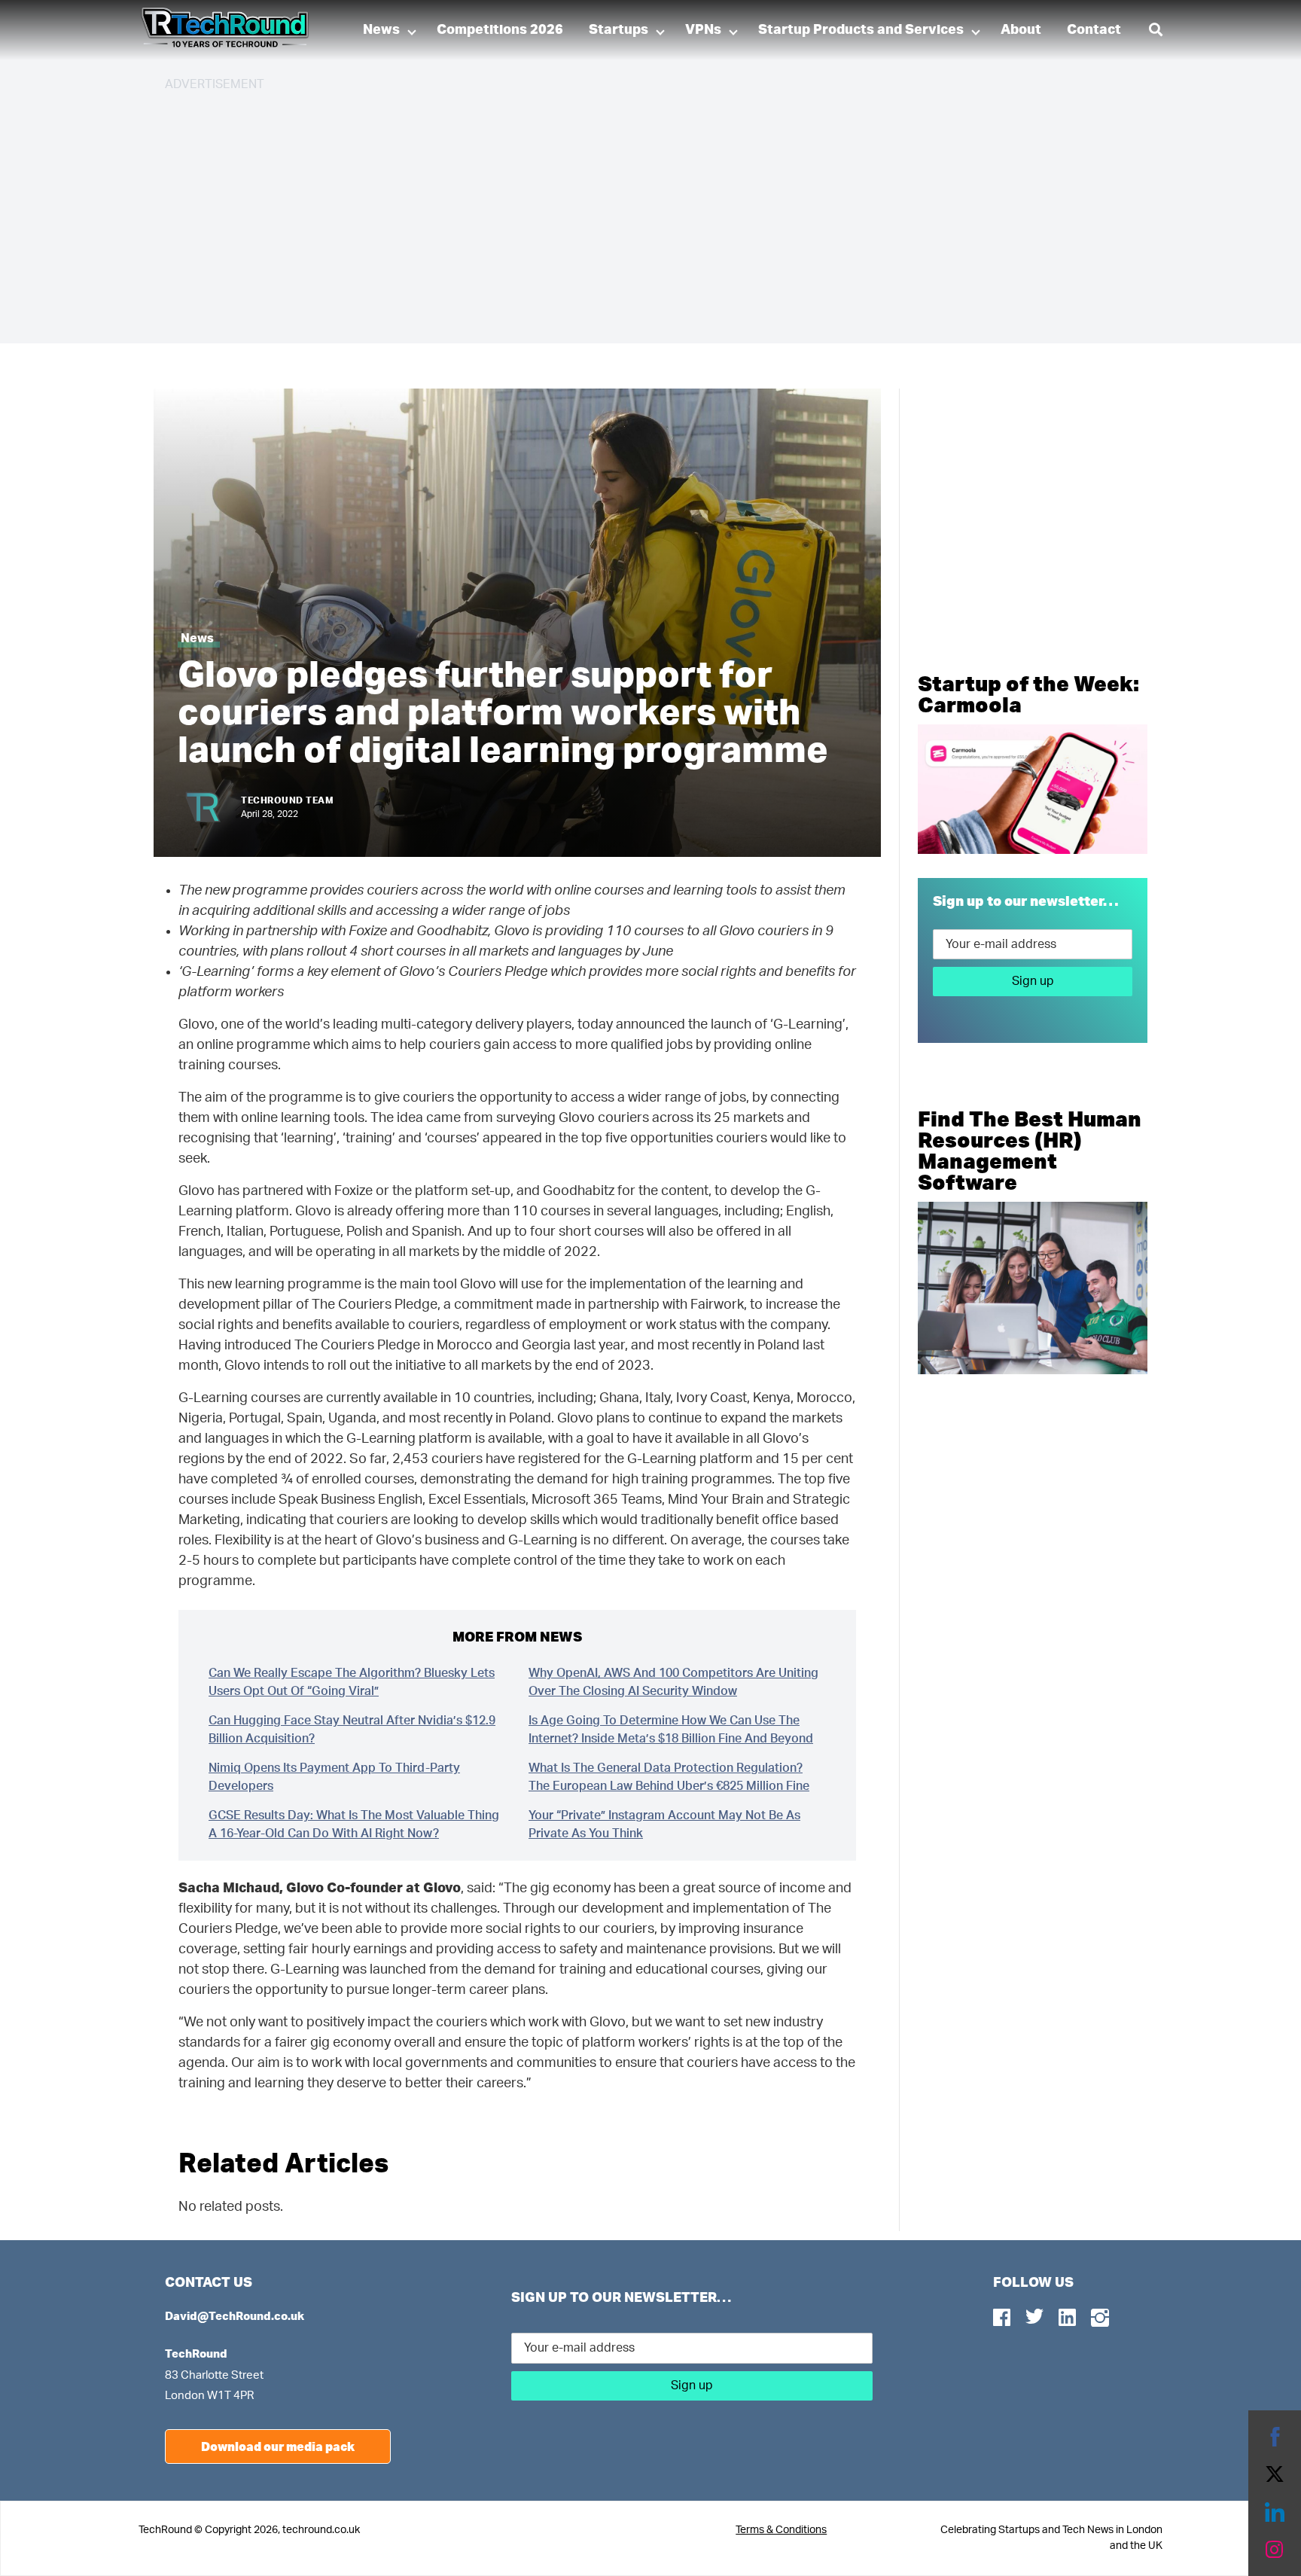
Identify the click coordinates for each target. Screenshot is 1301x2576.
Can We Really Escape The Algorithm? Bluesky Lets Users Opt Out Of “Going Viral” (352, 1682)
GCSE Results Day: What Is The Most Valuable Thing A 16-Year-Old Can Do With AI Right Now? (354, 1825)
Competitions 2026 (500, 30)
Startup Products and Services (861, 30)
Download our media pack (278, 2446)
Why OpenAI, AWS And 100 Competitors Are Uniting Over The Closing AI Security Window (673, 1682)
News (381, 30)
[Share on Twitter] (1275, 2474)
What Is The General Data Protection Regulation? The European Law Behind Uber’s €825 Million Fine (669, 1777)
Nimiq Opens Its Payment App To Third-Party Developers (334, 1777)
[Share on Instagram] (1275, 2550)
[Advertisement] (617, 211)
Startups (619, 30)
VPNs (703, 30)
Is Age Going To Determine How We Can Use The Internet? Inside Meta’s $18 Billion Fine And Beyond (671, 1730)
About (1021, 30)
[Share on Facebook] (1275, 2437)
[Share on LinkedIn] (1275, 2512)
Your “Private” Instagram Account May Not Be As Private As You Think (664, 1825)
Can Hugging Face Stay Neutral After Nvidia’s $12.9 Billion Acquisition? (352, 1730)
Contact (1094, 30)
